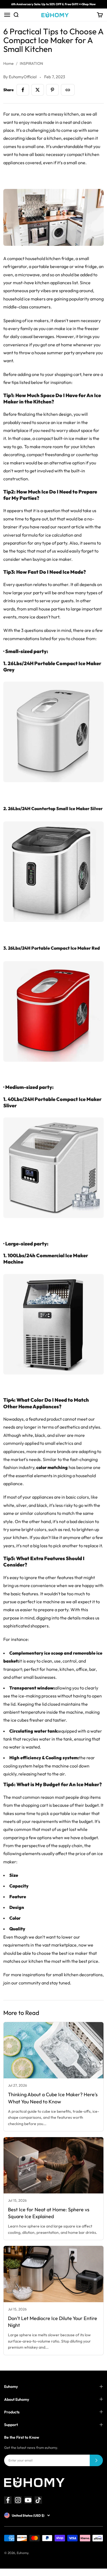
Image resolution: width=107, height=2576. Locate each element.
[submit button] (96, 2460)
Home (9, 63)
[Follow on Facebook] (8, 2500)
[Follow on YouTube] (28, 2500)
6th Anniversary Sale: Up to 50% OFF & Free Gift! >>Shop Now (54, 4)
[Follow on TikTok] (38, 2500)
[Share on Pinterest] (52, 90)
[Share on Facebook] (23, 90)
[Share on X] (38, 90)
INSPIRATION (31, 63)
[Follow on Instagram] (18, 2500)
